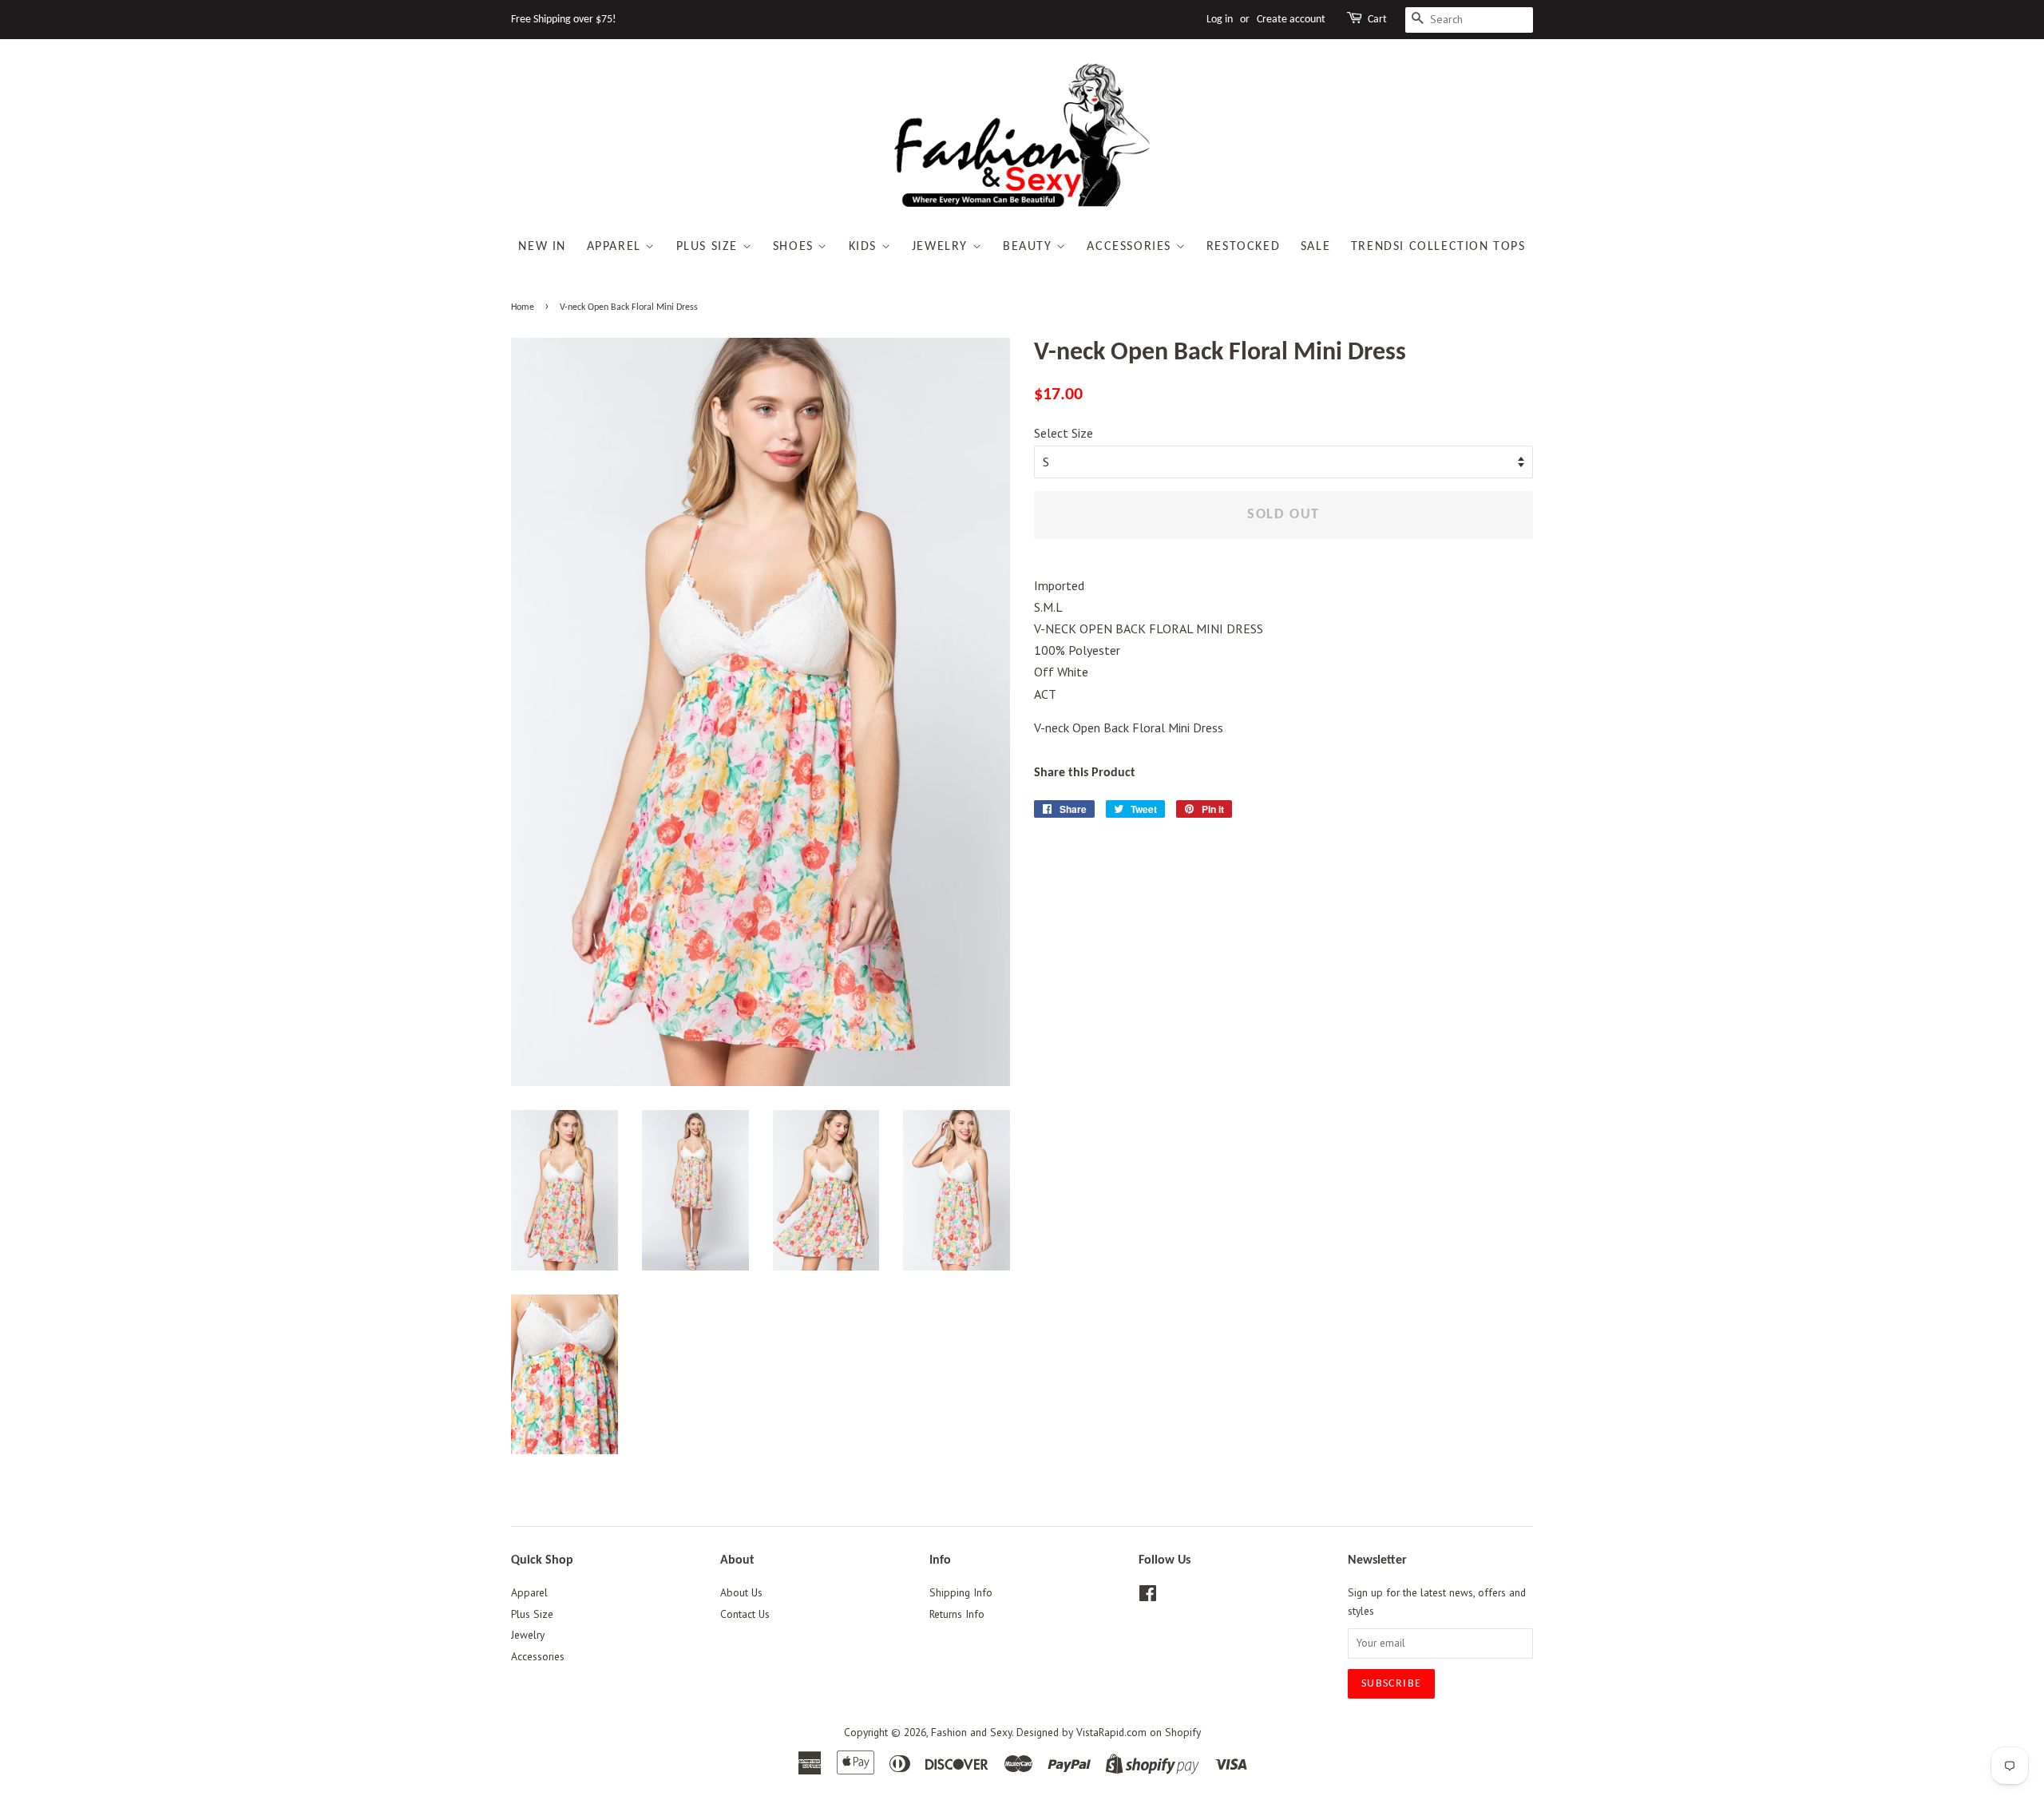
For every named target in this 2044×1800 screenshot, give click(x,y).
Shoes (796, 247)
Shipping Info (961, 1592)
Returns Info (957, 1614)
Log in (1220, 20)
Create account (1291, 20)
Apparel (616, 247)
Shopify (1183, 1732)
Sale (1315, 247)
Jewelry (942, 247)
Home (523, 307)
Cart (1377, 20)
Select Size (1064, 433)
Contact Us (745, 1614)
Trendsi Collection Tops (1438, 247)
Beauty (1030, 247)
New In (542, 247)
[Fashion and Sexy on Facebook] (1148, 1596)
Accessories (1131, 247)
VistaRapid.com (1111, 1732)
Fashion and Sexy (971, 1732)
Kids (865, 247)
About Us (741, 1592)
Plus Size (709, 247)
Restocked (1243, 247)
